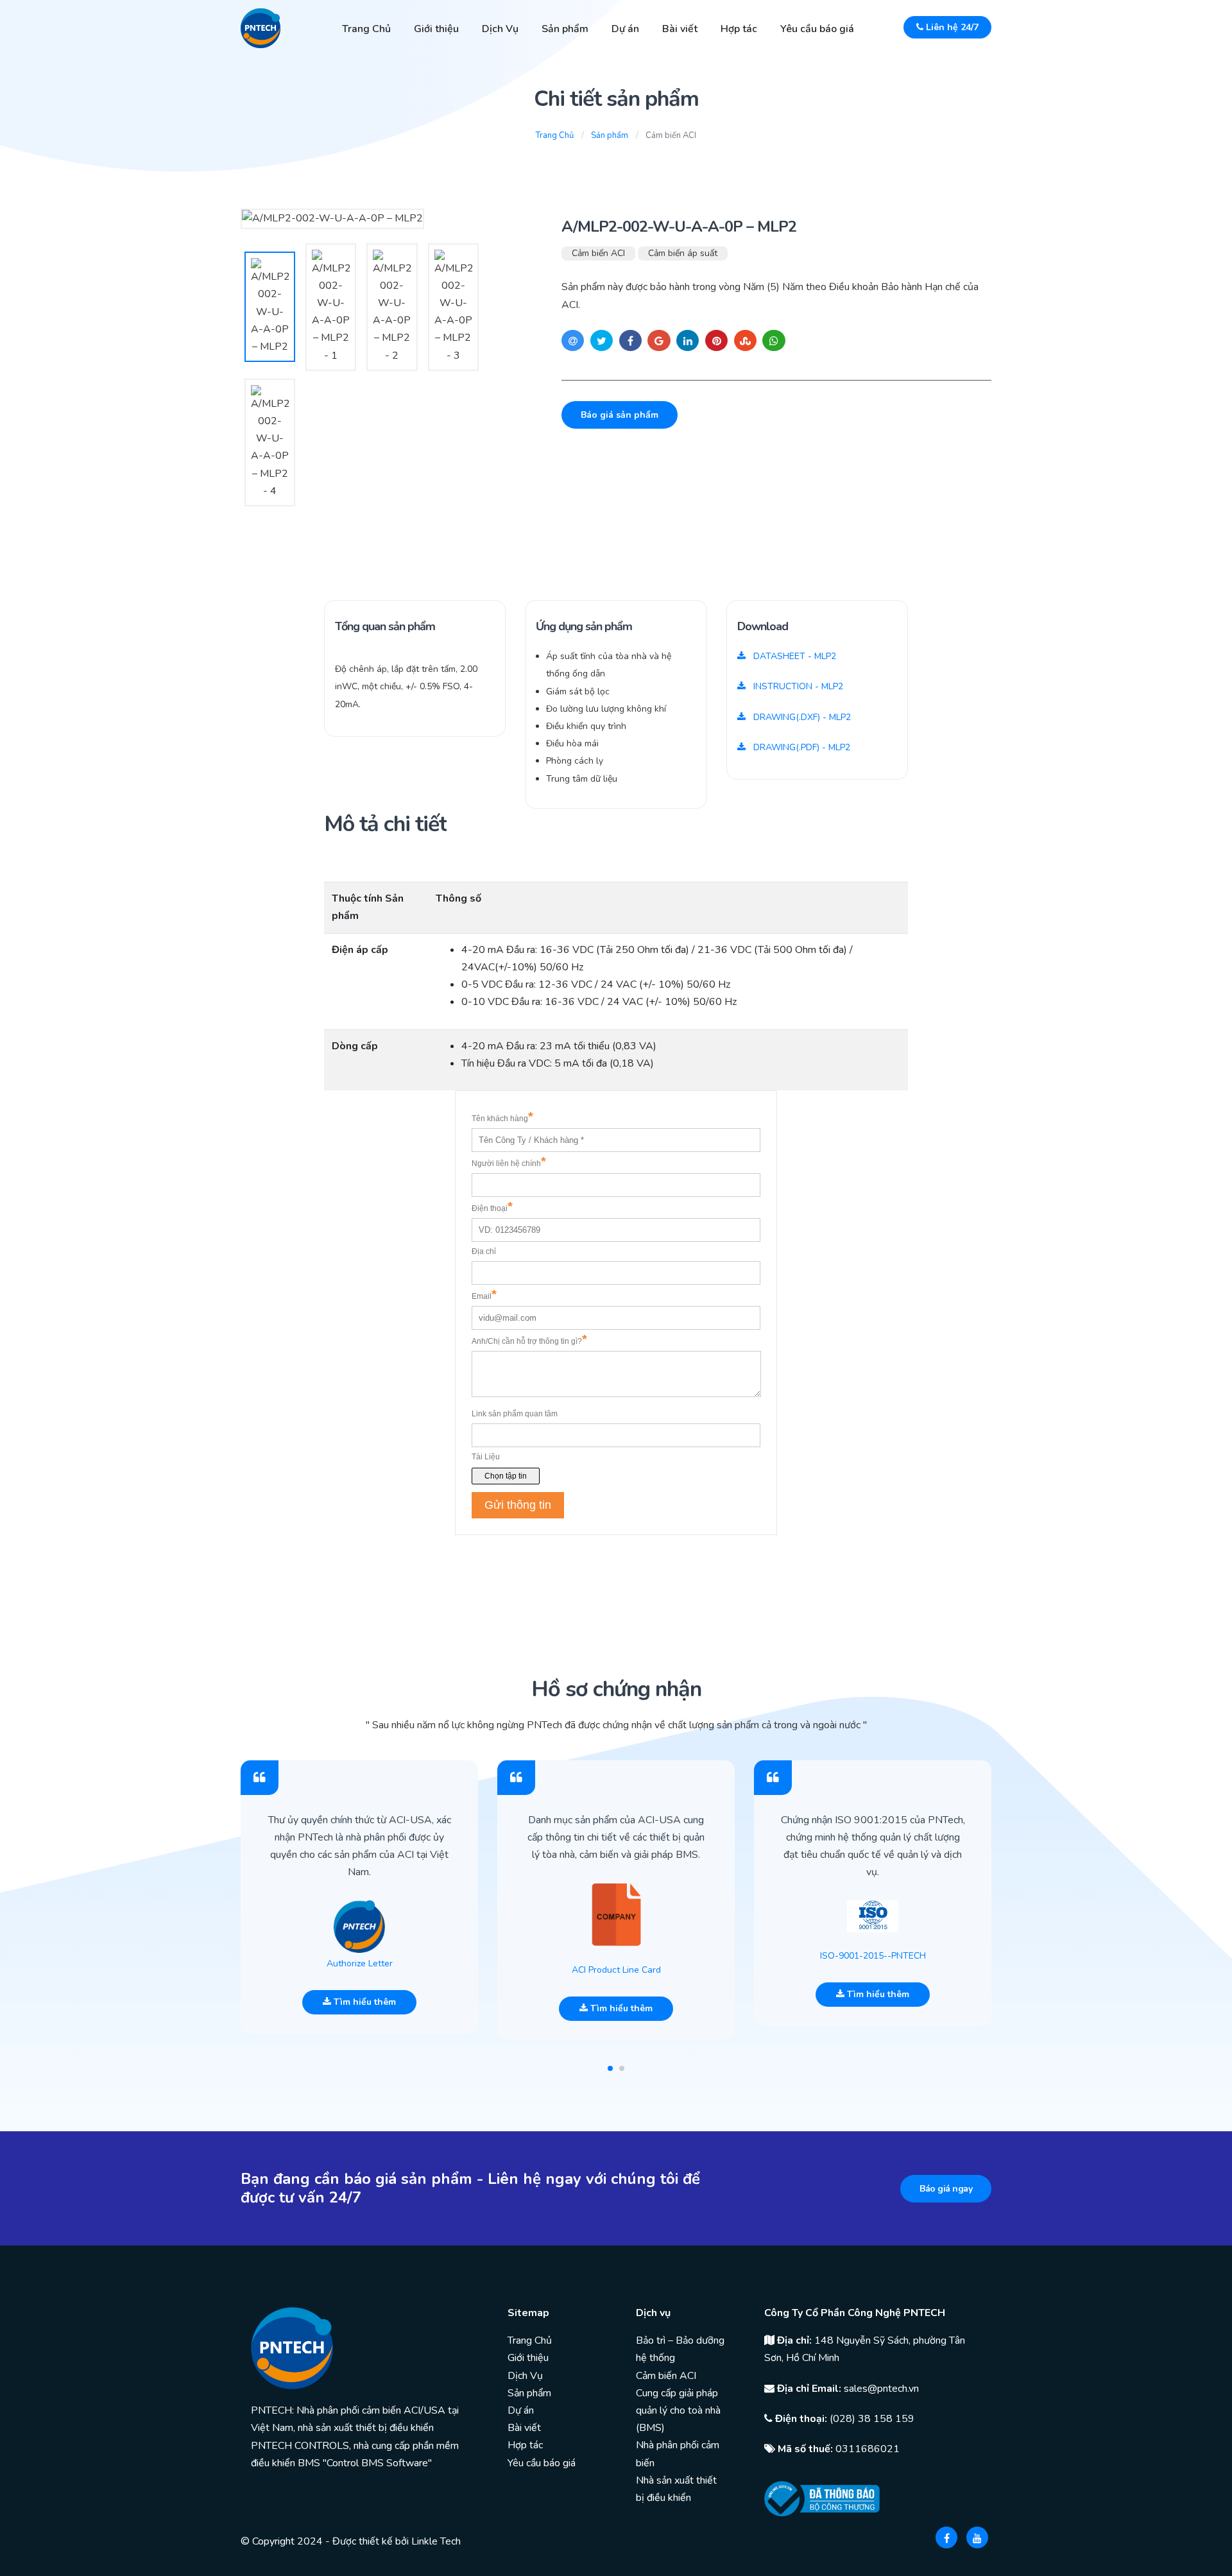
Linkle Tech (436, 2541)
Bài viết (680, 29)
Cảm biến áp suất (683, 253)
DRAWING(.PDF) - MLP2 (800, 747)
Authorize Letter (360, 1963)
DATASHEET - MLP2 (793, 656)
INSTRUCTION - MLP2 (797, 686)
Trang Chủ (366, 29)
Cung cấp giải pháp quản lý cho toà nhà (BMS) (678, 2410)
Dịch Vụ (500, 29)
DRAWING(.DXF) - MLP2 (801, 717)
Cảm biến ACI (598, 253)
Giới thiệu (436, 29)
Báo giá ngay (946, 2189)
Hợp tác (739, 29)
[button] (610, 2068)
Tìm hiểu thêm (364, 2002)
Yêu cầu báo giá (817, 29)
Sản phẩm (565, 29)
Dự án (625, 29)
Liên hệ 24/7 (951, 27)
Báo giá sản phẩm (620, 415)
